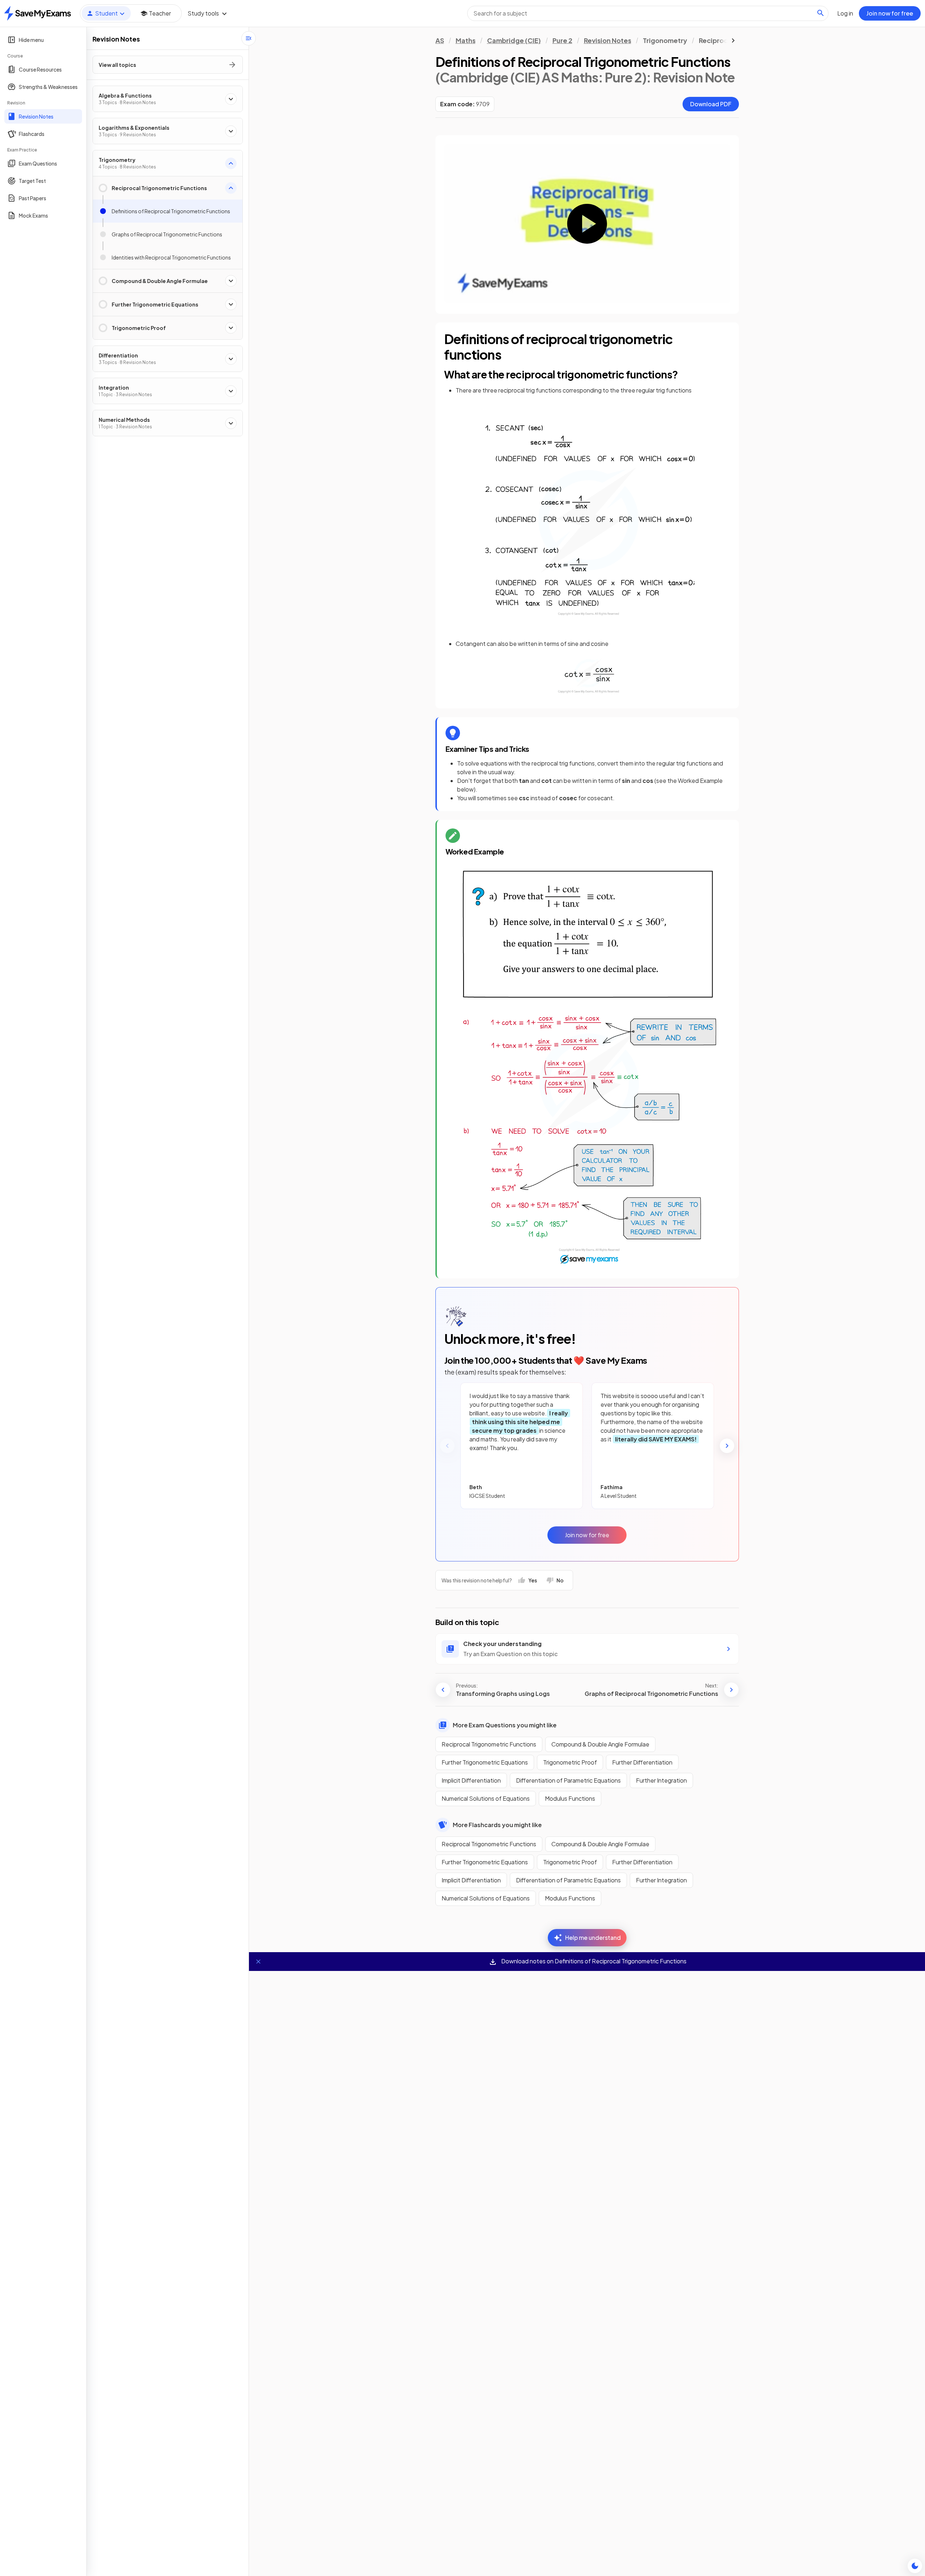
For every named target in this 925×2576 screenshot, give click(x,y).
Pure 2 (562, 40)
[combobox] (648, 13)
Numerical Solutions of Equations (486, 1798)
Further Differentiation (642, 1762)
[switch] (915, 2566)
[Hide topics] (249, 38)
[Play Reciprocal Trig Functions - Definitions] (587, 224)
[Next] (727, 1446)
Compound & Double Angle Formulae (600, 1744)
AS (440, 40)
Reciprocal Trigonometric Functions (489, 1744)
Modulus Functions (570, 1798)
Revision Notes (608, 40)
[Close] (258, 1962)
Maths (466, 40)
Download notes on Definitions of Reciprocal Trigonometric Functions (593, 1961)
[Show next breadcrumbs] (733, 40)
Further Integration (661, 1780)
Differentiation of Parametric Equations (568, 1780)
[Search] (821, 13)
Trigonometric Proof (570, 1762)
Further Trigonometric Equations (485, 1762)
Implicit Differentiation (471, 1780)
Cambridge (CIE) (514, 40)
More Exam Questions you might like (505, 1725)
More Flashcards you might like (497, 1825)
